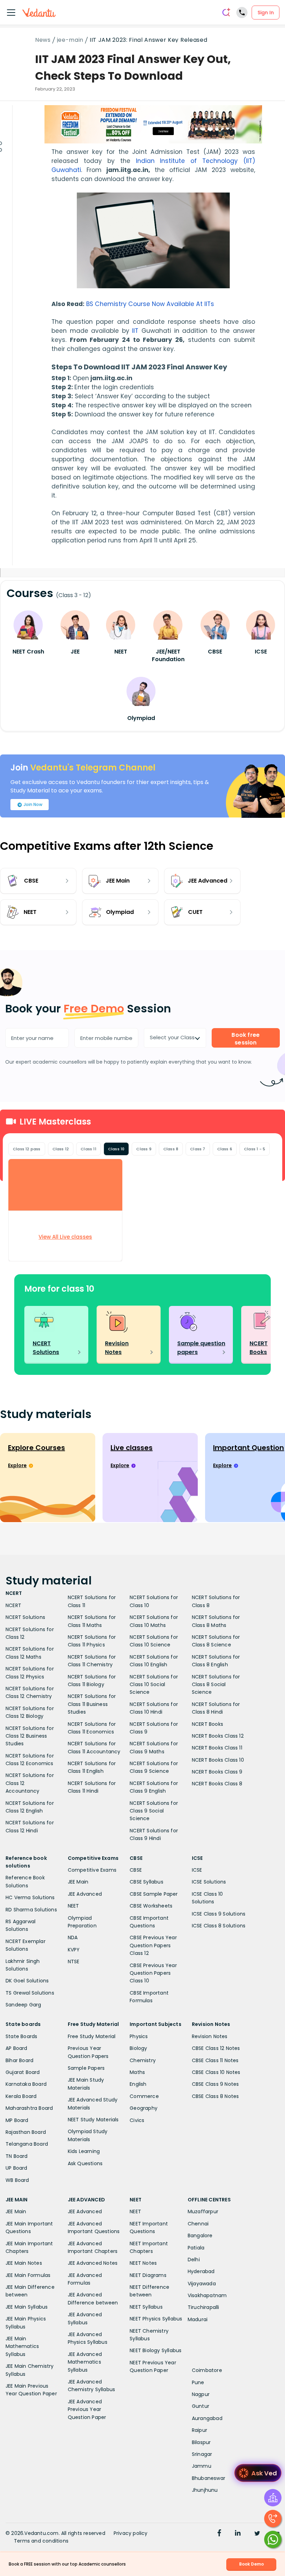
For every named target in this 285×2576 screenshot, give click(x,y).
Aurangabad (207, 2418)
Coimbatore (207, 2370)
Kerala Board (21, 2096)
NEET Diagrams (148, 2275)
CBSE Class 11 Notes (215, 2060)
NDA (73, 1937)
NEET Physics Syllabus (156, 2319)
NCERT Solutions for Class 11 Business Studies (92, 1704)
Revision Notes (210, 2036)
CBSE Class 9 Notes (215, 2084)
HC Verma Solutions (30, 1897)
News (43, 40)
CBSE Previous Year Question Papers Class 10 (153, 1973)
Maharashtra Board (29, 2108)
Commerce (144, 2096)
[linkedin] (238, 2534)
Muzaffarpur (203, 2211)
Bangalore (200, 2236)
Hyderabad (201, 2271)
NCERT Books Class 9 (217, 1772)
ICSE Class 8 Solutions (219, 1926)
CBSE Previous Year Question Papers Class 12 (153, 1945)
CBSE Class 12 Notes (216, 2048)
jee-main (70, 40)
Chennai (198, 2224)
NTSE (74, 1962)
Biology (138, 2048)
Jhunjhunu (205, 2490)
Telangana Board (27, 2144)
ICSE (197, 1870)
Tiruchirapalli (203, 2307)
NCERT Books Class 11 (217, 1748)
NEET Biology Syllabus (156, 2350)
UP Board (17, 2168)
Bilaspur (201, 2442)
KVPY (74, 1950)
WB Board (17, 2180)
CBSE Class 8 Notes (215, 2096)
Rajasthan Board (26, 2132)
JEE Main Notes (24, 2263)
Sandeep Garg (23, 2005)
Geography (144, 2108)
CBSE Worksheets (151, 1906)
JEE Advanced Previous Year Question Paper (87, 2409)
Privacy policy (131, 2533)
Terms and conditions (41, 2541)
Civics (137, 2120)
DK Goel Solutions (27, 1981)
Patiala (196, 2248)
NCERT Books (207, 1724)
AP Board (17, 2048)
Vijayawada (202, 2284)
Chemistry (143, 2060)
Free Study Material (92, 2036)
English (138, 2084)
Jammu (202, 2466)
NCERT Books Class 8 (217, 1784)
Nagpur (201, 2394)
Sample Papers (86, 2068)
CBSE (136, 1870)
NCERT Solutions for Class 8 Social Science (216, 1685)
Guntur (201, 2406)
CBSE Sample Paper (154, 1894)
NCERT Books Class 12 (218, 1736)
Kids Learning (84, 2151)
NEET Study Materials (93, 2120)
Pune (198, 2382)
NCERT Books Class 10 (218, 1760)
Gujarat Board (23, 2072)
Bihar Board (19, 2060)
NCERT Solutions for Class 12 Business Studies (30, 1736)
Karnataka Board (26, 2084)
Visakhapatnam (207, 2295)
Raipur (199, 2430)
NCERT (13, 1605)
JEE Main (78, 1882)
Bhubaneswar (209, 2478)
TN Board (17, 2156)
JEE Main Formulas (28, 2275)
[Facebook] (219, 2534)
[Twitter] (257, 2534)
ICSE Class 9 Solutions (219, 1914)
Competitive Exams (92, 1870)
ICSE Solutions (209, 1882)
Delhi (194, 2260)
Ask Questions (85, 2163)
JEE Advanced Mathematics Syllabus (85, 2362)
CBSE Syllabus (146, 1882)
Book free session (246, 1039)
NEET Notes (143, 2263)
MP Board (17, 2120)
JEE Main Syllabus (27, 2307)
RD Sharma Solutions (31, 1910)
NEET (74, 1906)
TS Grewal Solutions (30, 1993)
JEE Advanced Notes (93, 2263)
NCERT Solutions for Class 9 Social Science (154, 1811)
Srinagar (202, 2454)
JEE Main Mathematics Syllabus (22, 2346)
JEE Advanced (85, 1894)
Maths (137, 2072)
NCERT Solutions (25, 1617)
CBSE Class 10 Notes (216, 2072)
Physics (139, 2036)
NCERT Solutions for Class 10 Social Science (154, 1685)
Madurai (198, 2319)
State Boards (21, 2036)
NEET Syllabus (146, 2307)
